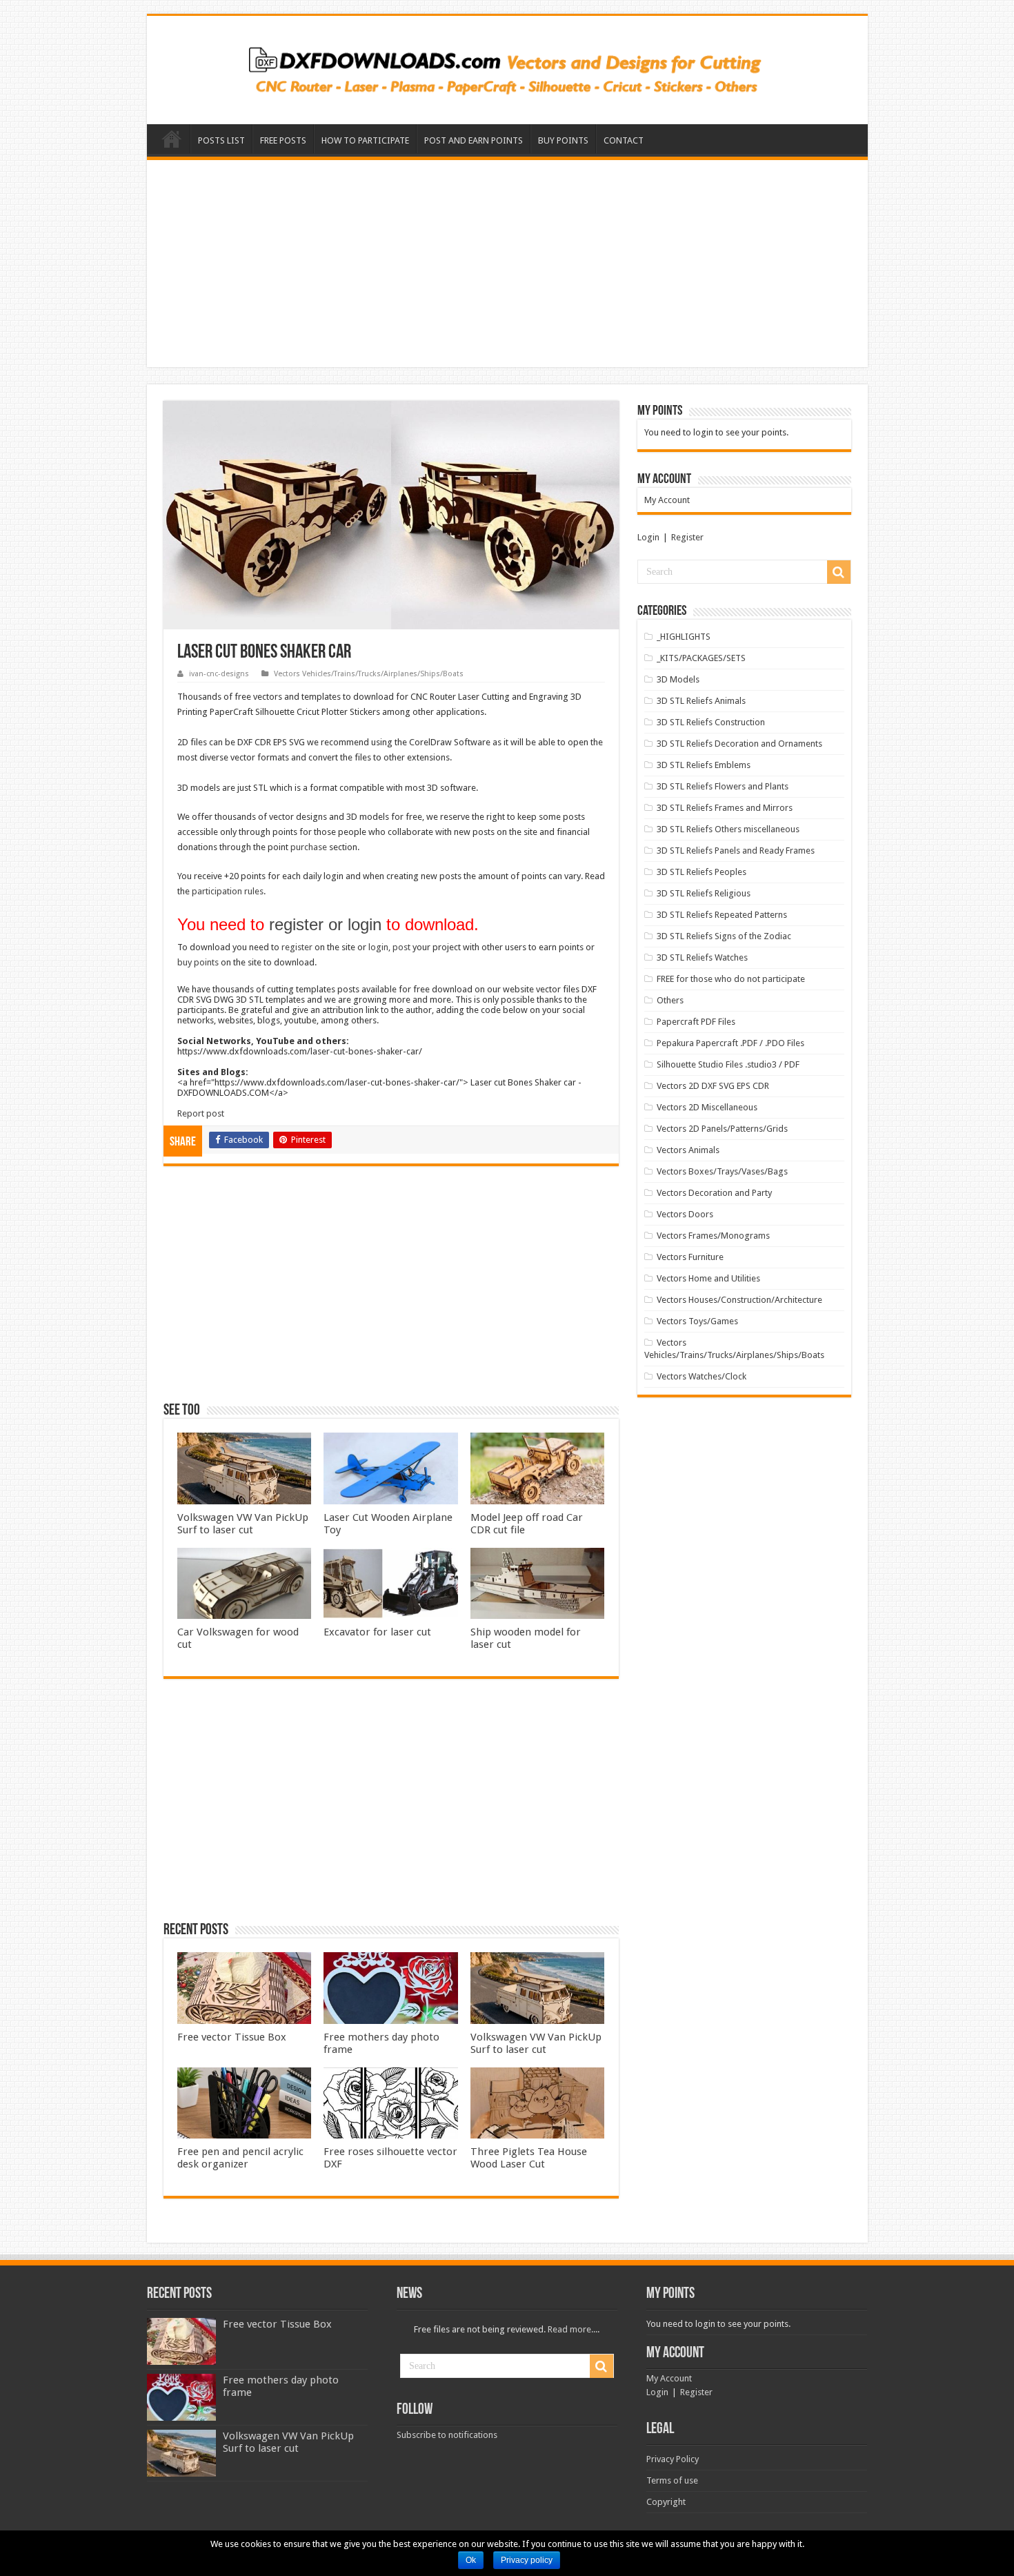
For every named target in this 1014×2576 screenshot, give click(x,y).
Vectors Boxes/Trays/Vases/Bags (722, 1171)
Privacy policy (527, 2560)
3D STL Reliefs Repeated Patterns (722, 915)
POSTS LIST (221, 140)
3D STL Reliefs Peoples (702, 872)
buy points (198, 962)
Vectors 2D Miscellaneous (707, 1107)
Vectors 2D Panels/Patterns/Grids (722, 1129)
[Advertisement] (507, 264)
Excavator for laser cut (377, 1632)
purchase (309, 847)
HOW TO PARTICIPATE (365, 140)
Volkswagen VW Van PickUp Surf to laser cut (243, 1524)
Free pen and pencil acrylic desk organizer (240, 2158)
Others (670, 1000)
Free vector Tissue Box (232, 2037)
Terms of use (672, 2480)
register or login (325, 924)
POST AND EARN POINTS (474, 140)
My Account (667, 500)
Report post (201, 1113)
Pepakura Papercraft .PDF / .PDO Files (730, 1043)
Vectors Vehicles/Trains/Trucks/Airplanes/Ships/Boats (369, 674)
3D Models (678, 679)
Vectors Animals (688, 1150)
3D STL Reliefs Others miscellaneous (728, 829)
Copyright (666, 2502)
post (401, 947)
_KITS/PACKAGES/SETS (701, 658)
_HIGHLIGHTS (684, 637)
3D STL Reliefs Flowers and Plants (723, 786)
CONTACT (624, 140)
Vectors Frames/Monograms (713, 1236)
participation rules (228, 891)
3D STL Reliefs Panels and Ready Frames (736, 851)
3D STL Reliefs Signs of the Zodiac (724, 936)
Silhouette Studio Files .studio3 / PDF (728, 1064)
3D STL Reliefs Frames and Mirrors (725, 808)
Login (648, 537)
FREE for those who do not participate (731, 979)
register (297, 947)
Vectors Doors (685, 1214)
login (378, 947)
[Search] (839, 572)
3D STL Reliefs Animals (701, 701)
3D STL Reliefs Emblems (704, 765)
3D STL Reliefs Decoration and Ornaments (739, 744)
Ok (471, 2560)
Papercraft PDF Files (696, 1022)
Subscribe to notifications (447, 2435)
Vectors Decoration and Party (714, 1193)
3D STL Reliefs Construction (711, 722)
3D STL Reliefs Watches (702, 957)
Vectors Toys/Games (697, 1321)
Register (687, 537)
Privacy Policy (673, 2459)
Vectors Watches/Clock (702, 1376)
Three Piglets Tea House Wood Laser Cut (529, 2158)
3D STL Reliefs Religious (704, 893)
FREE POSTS (283, 140)
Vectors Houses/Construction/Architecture (739, 1300)
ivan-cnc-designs (219, 674)
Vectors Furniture (690, 1257)
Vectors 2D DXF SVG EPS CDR (713, 1086)
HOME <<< (172, 139)
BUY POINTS (563, 140)
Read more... (573, 2329)
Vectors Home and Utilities (708, 1278)
